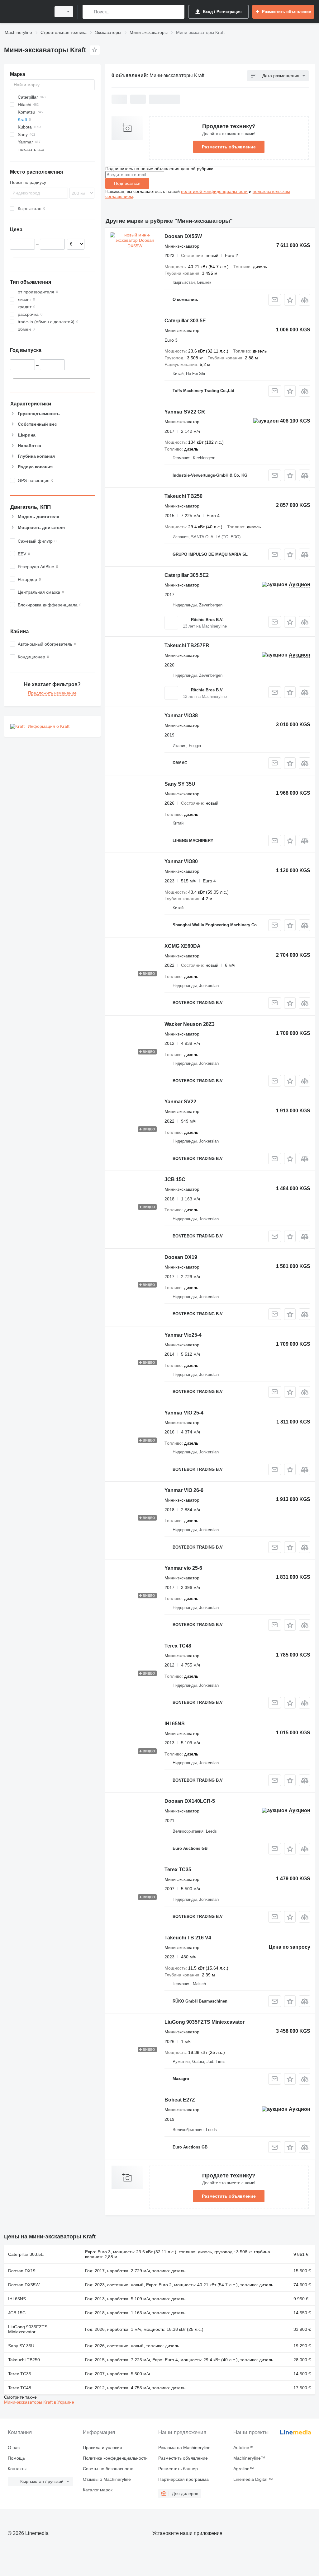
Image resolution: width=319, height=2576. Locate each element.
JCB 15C (175, 1179)
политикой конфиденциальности (214, 191)
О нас (14, 2447)
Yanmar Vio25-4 (183, 1335)
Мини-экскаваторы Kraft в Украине (39, 2402)
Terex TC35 (178, 1870)
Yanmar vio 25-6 (183, 1568)
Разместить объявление (229, 147)
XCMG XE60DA (183, 946)
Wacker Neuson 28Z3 (190, 1024)
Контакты (17, 2469)
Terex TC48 (178, 1646)
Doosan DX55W (183, 236)
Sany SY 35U (180, 784)
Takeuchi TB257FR (187, 645)
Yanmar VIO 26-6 (184, 1490)
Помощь (16, 2458)
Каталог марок (98, 2490)
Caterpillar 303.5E (185, 321)
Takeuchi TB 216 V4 (188, 1938)
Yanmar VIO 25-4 (184, 1413)
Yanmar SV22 (180, 1102)
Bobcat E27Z (180, 2100)
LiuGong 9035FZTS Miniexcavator (205, 2022)
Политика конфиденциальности (115, 2458)
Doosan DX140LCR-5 (190, 1801)
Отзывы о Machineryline (107, 2479)
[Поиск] (89, 12)
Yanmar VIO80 (181, 861)
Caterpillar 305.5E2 (187, 575)
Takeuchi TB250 (183, 496)
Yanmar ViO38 (181, 715)
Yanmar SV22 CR (185, 412)
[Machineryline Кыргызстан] (26, 12)
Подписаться (127, 183)
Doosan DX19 (181, 1257)
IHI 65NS (175, 1724)
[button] (290, 300)
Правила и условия (102, 2447)
